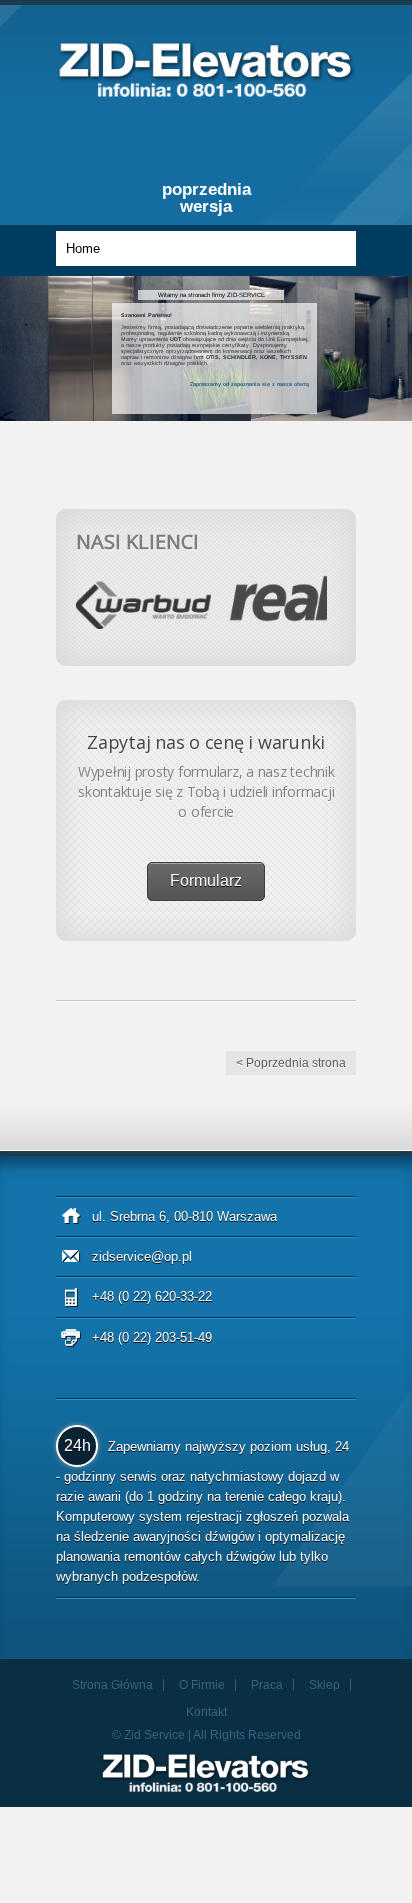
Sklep (324, 1685)
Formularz (206, 880)
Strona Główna (112, 1685)
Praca (267, 1685)
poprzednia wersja (206, 198)
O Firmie (202, 1685)
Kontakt (206, 1712)
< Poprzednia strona (291, 1063)
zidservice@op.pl (142, 1256)
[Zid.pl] (206, 91)
